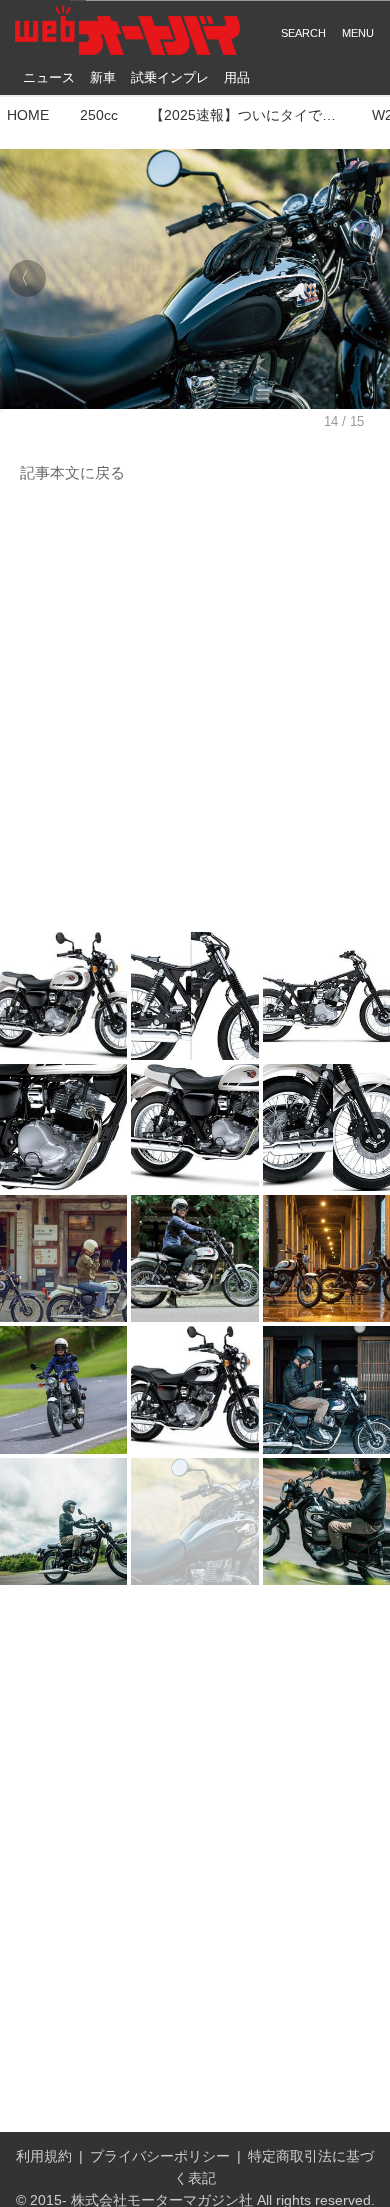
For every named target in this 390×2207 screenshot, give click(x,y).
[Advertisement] (195, 709)
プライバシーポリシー (160, 2156)
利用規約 (44, 2156)
